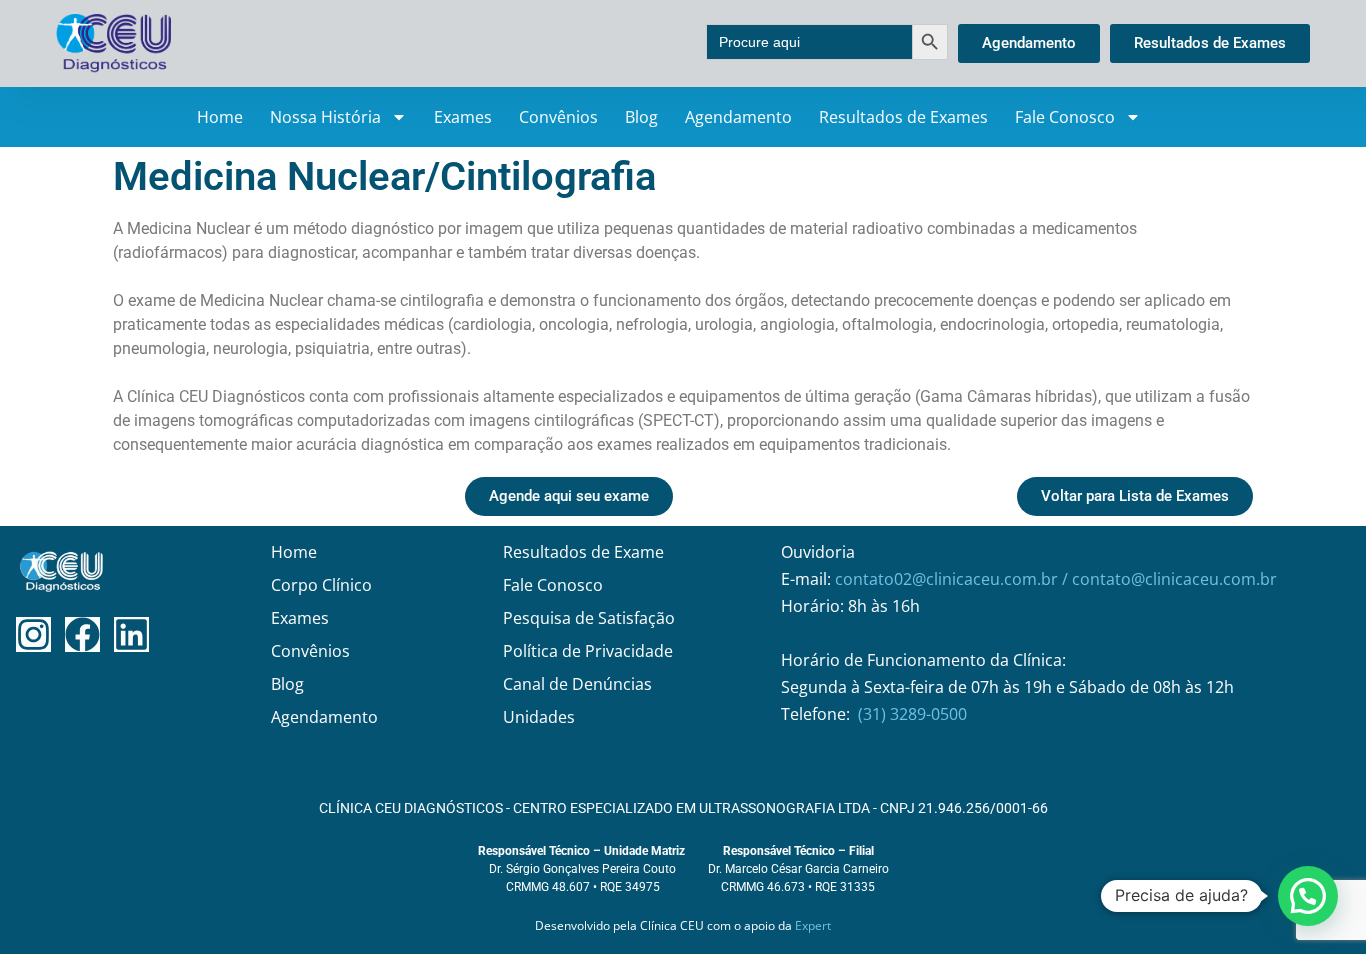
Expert (813, 925)
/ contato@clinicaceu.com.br (1169, 579)
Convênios (558, 117)
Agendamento (738, 117)
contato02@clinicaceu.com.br (948, 579)
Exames (463, 117)
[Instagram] (33, 634)
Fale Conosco (1065, 117)
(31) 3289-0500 (912, 714)
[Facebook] (82, 634)
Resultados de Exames (903, 117)
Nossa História (325, 117)
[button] (1308, 896)
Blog (641, 117)
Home (220, 117)
